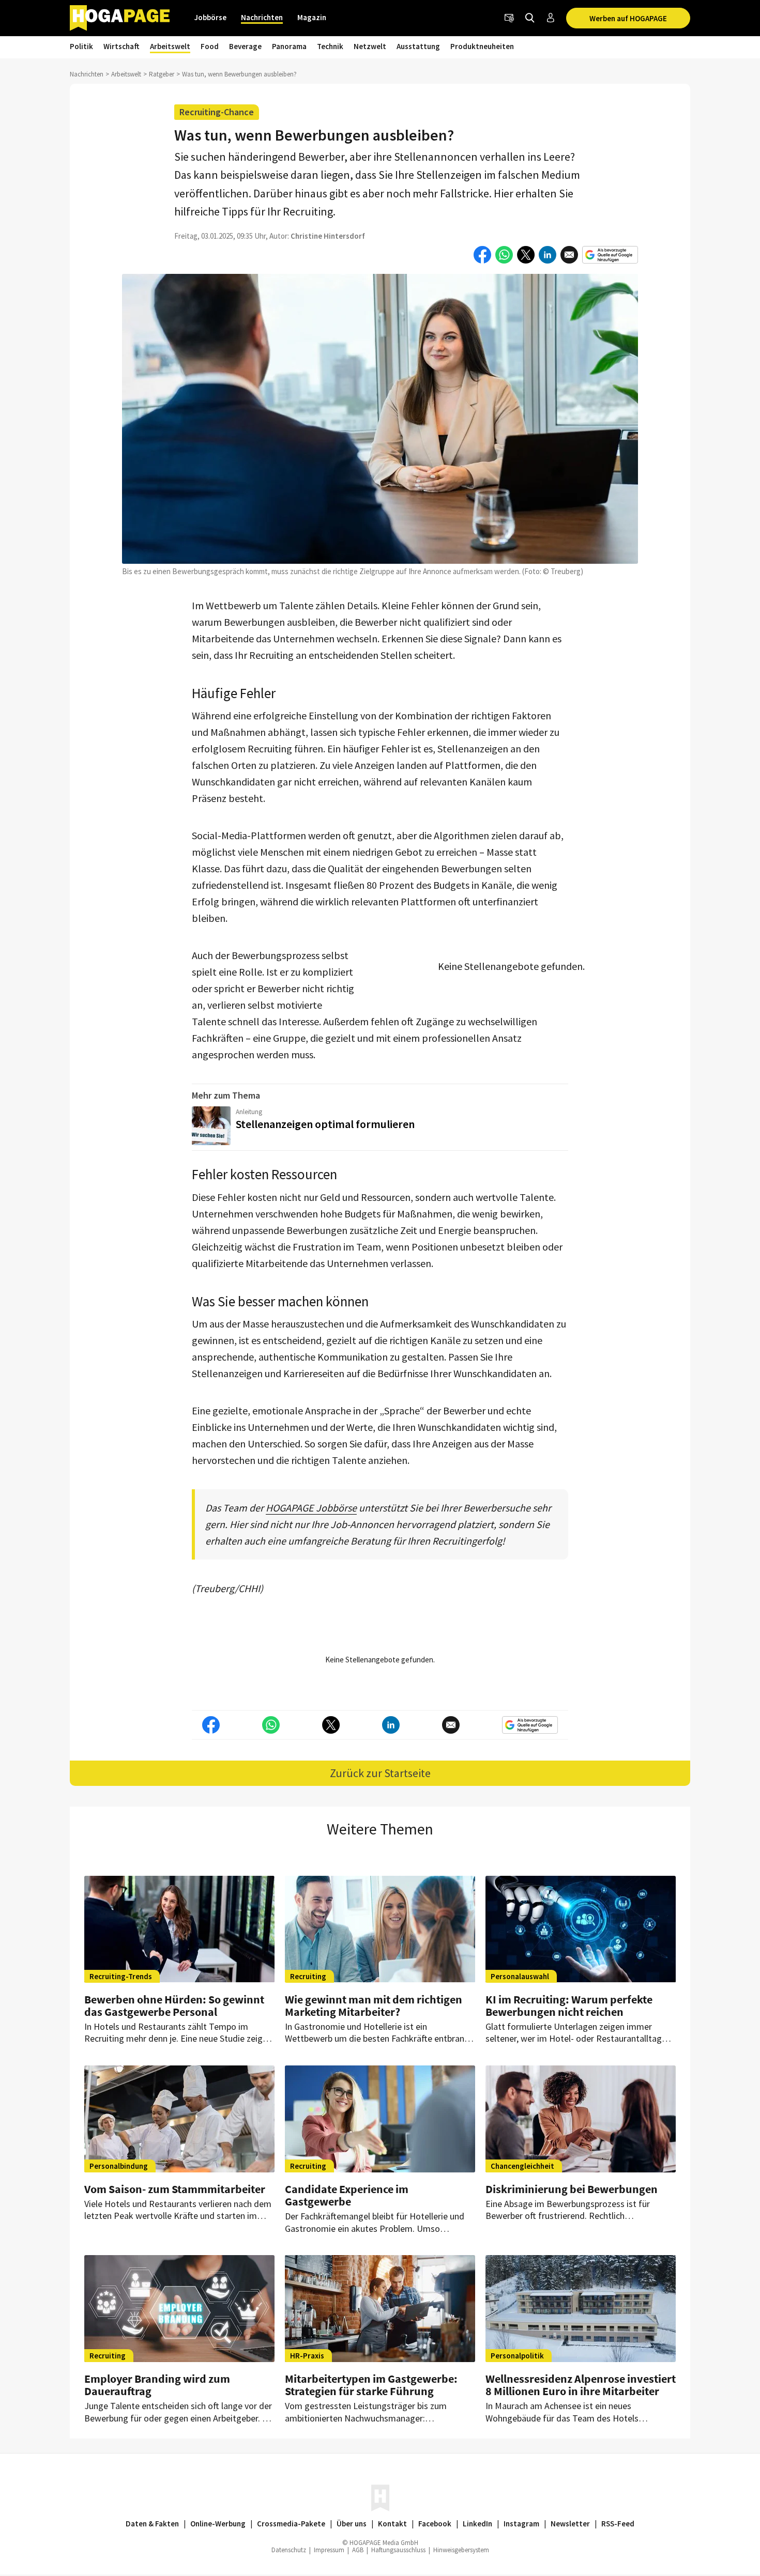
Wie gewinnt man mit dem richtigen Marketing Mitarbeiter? (374, 2006)
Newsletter (570, 2524)
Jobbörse (210, 17)
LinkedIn (477, 2524)
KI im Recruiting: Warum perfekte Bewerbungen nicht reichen (569, 2006)
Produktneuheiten (482, 46)
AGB (358, 2550)
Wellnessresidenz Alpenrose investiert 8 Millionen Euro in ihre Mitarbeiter (581, 2385)
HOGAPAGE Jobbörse (311, 1508)
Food (210, 46)
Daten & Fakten (152, 2524)
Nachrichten (262, 17)
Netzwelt (370, 46)
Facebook (435, 2524)
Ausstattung (418, 46)
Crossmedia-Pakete (291, 2524)
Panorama (289, 46)
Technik (330, 46)
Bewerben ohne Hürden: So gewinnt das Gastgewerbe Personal (174, 2006)
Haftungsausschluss (398, 2550)
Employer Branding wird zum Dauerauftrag (157, 2385)
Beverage (245, 46)
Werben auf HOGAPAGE (628, 18)
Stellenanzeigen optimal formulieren (325, 1124)
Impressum (329, 2550)
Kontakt (392, 2524)
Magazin (312, 17)
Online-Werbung (218, 2524)
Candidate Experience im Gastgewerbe (347, 2195)
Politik (81, 46)
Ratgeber (162, 74)
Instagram (521, 2524)
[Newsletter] (509, 18)
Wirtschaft (121, 46)
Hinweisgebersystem (461, 2550)
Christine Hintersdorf (328, 236)
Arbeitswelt (170, 46)
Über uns (352, 2524)
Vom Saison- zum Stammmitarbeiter (175, 2189)
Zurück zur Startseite (380, 1773)
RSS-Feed (618, 2524)
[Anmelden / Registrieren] (551, 18)
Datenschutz (289, 2550)
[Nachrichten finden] (530, 18)
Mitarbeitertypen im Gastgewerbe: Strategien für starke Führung (371, 2385)
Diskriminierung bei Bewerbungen (572, 2189)
